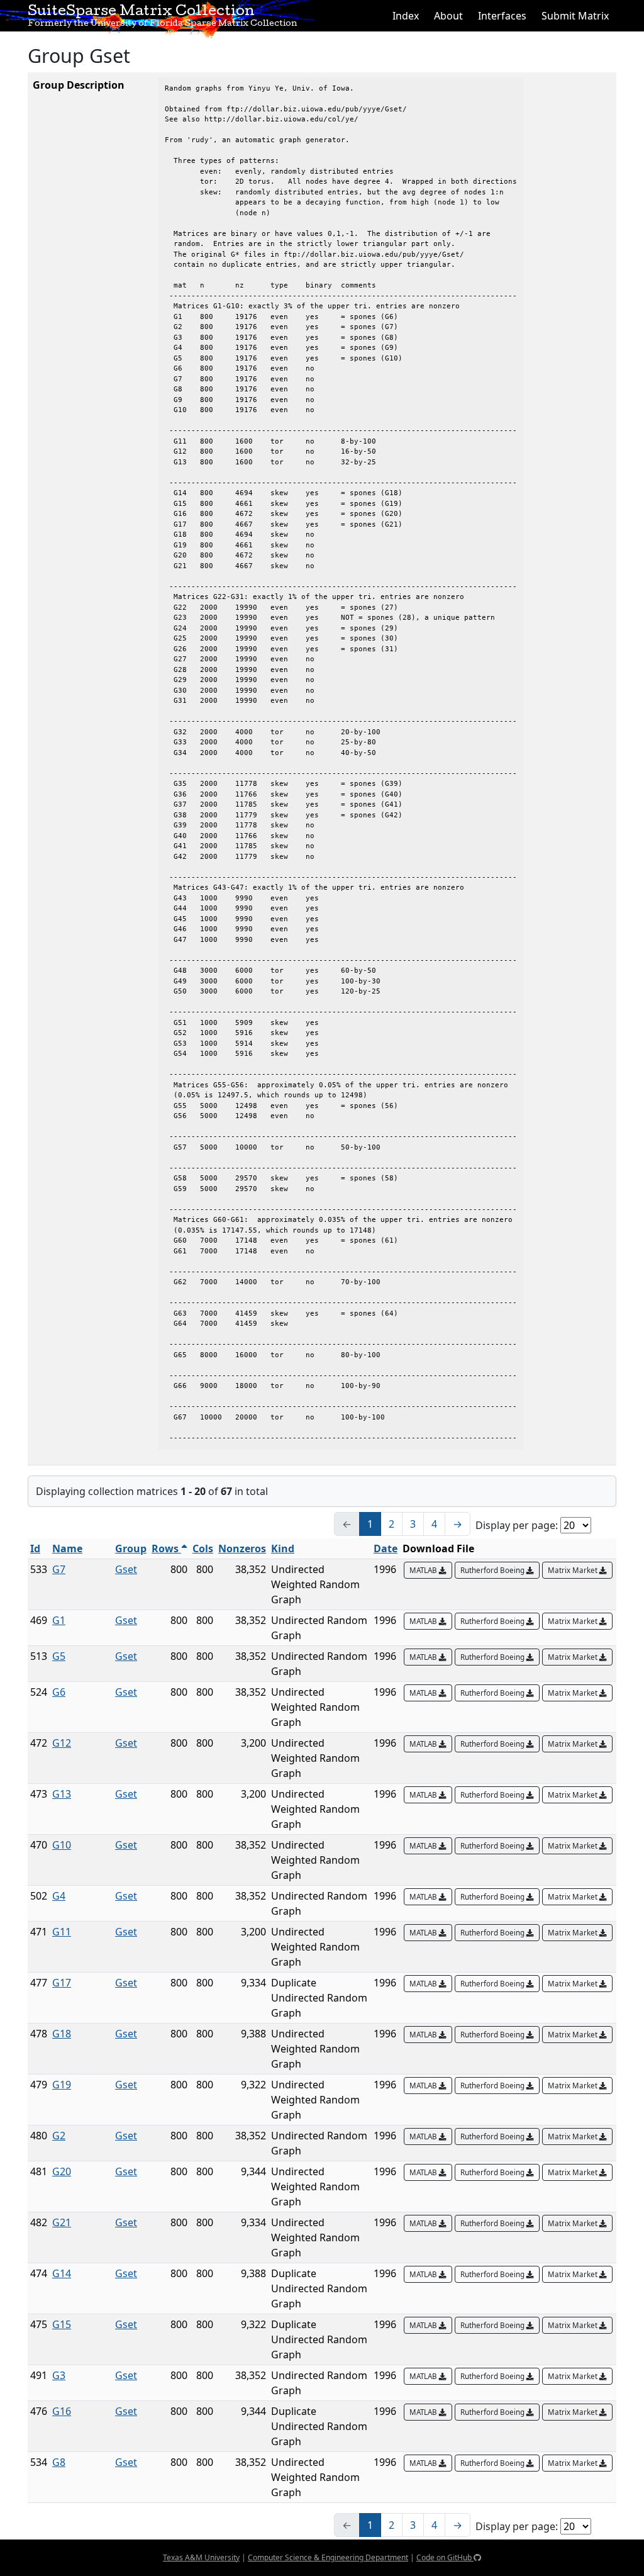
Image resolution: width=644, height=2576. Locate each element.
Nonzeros (242, 1548)
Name (67, 1548)
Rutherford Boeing (493, 1570)
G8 (59, 2462)
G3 (59, 2375)
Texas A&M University (201, 2557)
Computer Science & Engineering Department (328, 2557)
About (448, 16)
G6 (59, 1692)
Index (406, 16)
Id (35, 1548)
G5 (59, 1656)
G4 (59, 1896)
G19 (62, 2085)
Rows (166, 1548)
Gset (126, 1569)
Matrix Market (574, 1570)
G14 (62, 2273)
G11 (62, 1932)
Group (131, 1548)
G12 (62, 1743)
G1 (59, 1620)
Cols (203, 1548)
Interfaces (502, 16)
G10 (62, 1845)
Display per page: (517, 1525)
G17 (62, 1983)
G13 (62, 1794)
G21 (62, 2222)
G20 (62, 2171)
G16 (62, 2411)
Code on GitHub (445, 2557)
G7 (59, 1569)
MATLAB (424, 1570)
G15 (62, 2324)
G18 (62, 2034)
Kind (283, 1548)
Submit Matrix (575, 16)
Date (386, 1548)
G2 (59, 2136)
